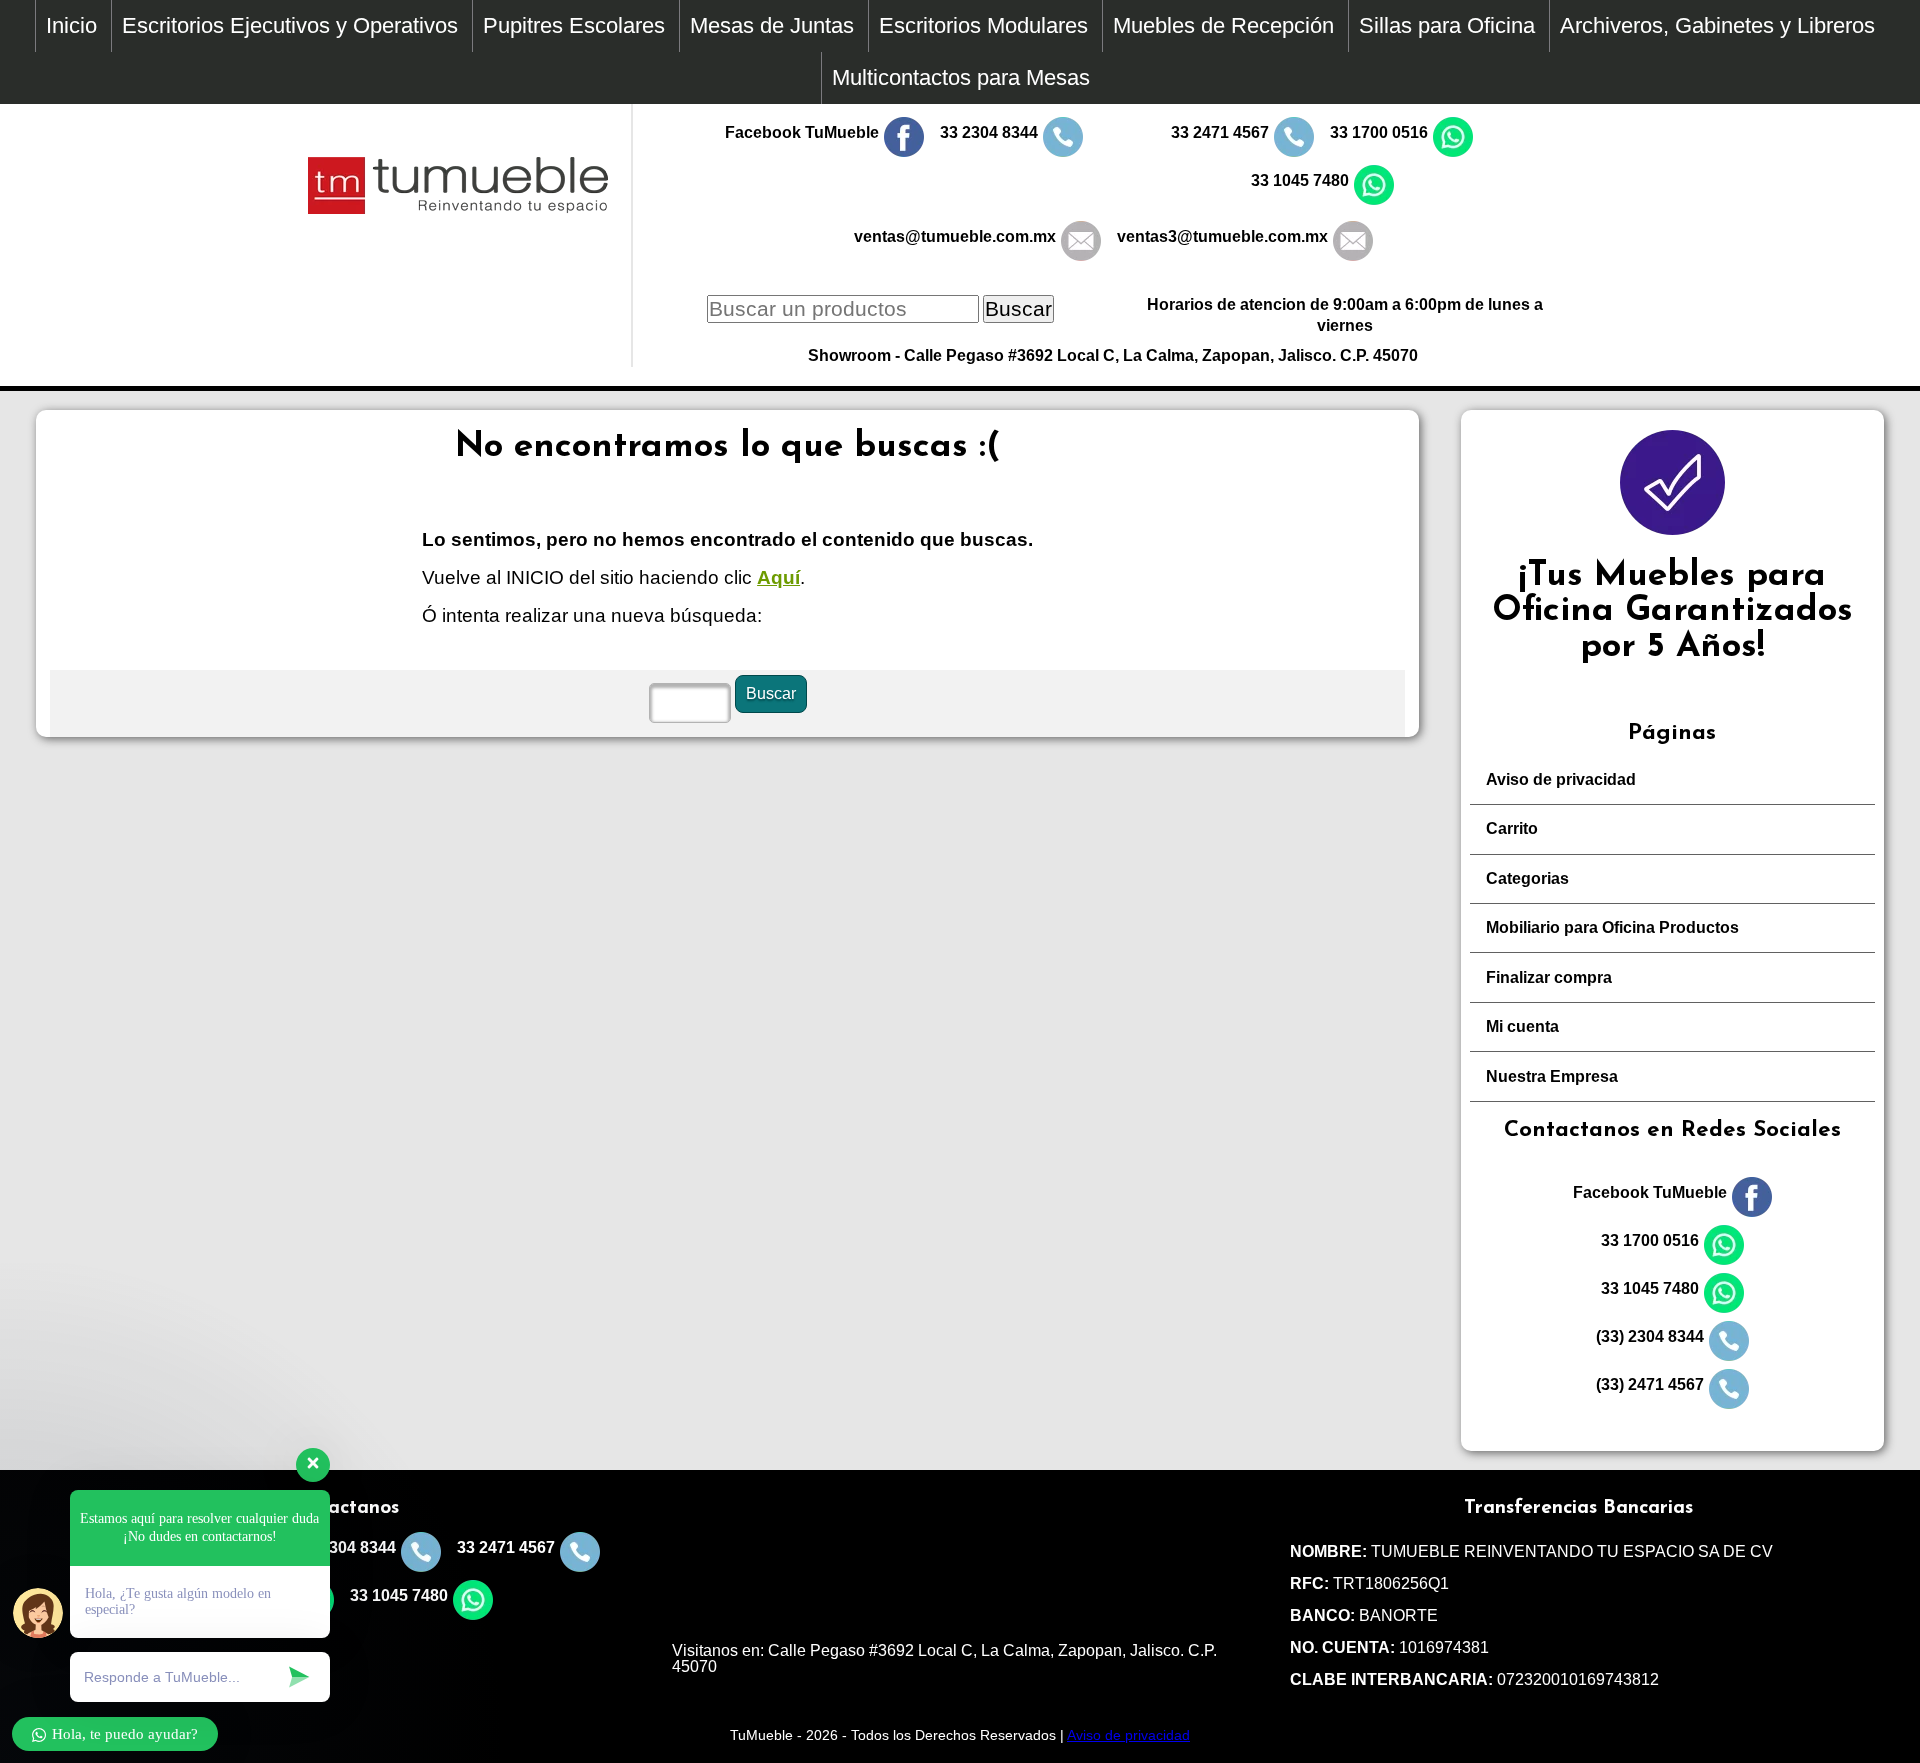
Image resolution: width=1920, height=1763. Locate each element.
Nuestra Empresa (1552, 1076)
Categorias (1527, 878)
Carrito (1512, 828)
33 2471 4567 (1220, 132)
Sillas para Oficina (1447, 25)
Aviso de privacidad (1561, 779)
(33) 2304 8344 (1650, 1336)
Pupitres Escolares (574, 25)
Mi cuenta (1522, 1026)
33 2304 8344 (989, 132)
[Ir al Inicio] (458, 208)
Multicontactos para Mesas (961, 77)
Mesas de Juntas (772, 25)
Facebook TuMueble (802, 132)
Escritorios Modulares (983, 25)
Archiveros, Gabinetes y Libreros (1717, 25)
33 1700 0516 (1379, 132)
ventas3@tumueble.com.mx (1222, 236)
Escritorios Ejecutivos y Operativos (290, 25)
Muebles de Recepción (1223, 25)
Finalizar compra (1549, 977)
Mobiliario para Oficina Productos (1612, 927)
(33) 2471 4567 (1650, 1384)
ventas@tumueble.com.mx (955, 236)
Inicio (71, 25)
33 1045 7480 (1300, 180)
